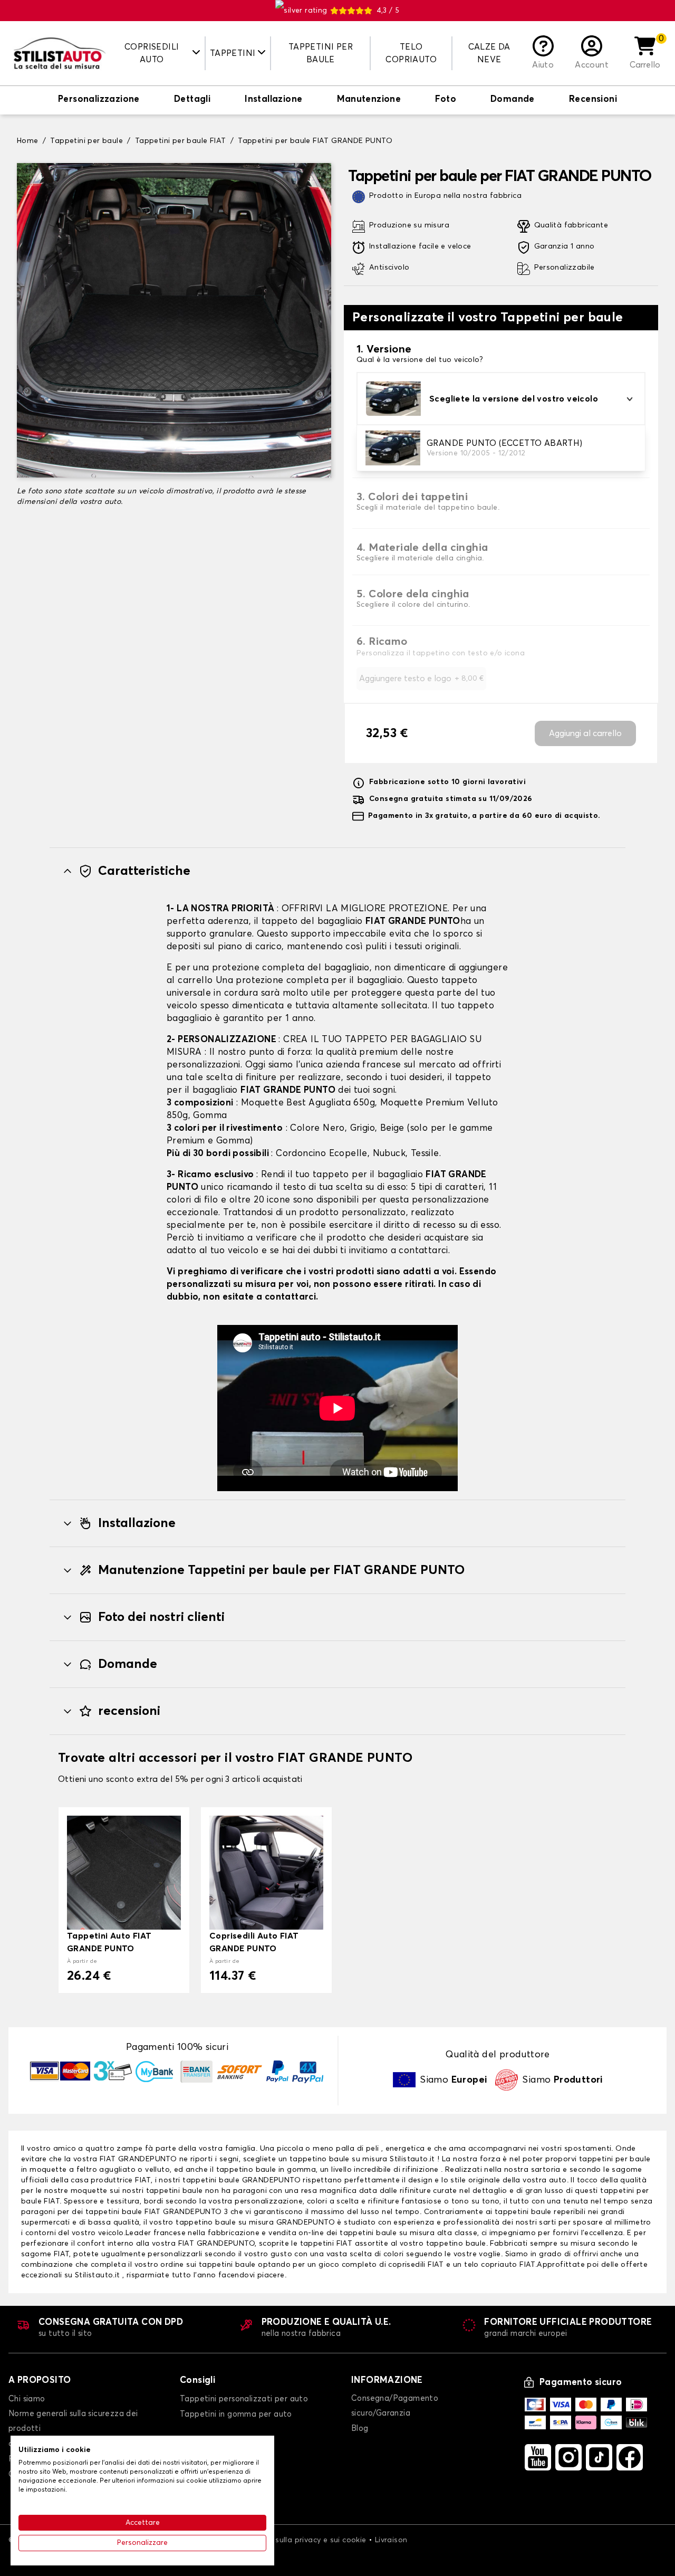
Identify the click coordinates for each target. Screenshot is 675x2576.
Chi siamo (27, 2399)
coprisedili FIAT (416, 2265)
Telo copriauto (411, 53)
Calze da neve (489, 53)
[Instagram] (568, 2457)
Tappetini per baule (321, 53)
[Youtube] (538, 2457)
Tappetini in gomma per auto (236, 2414)
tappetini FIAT (326, 2244)
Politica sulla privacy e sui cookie (306, 2540)
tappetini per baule (615, 2159)
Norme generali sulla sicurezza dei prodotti (73, 2421)
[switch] (99, 100)
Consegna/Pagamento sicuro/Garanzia (395, 2406)
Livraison (391, 2540)
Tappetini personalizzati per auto (244, 2399)
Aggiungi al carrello (585, 733)
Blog (360, 2429)
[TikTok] (599, 2457)
